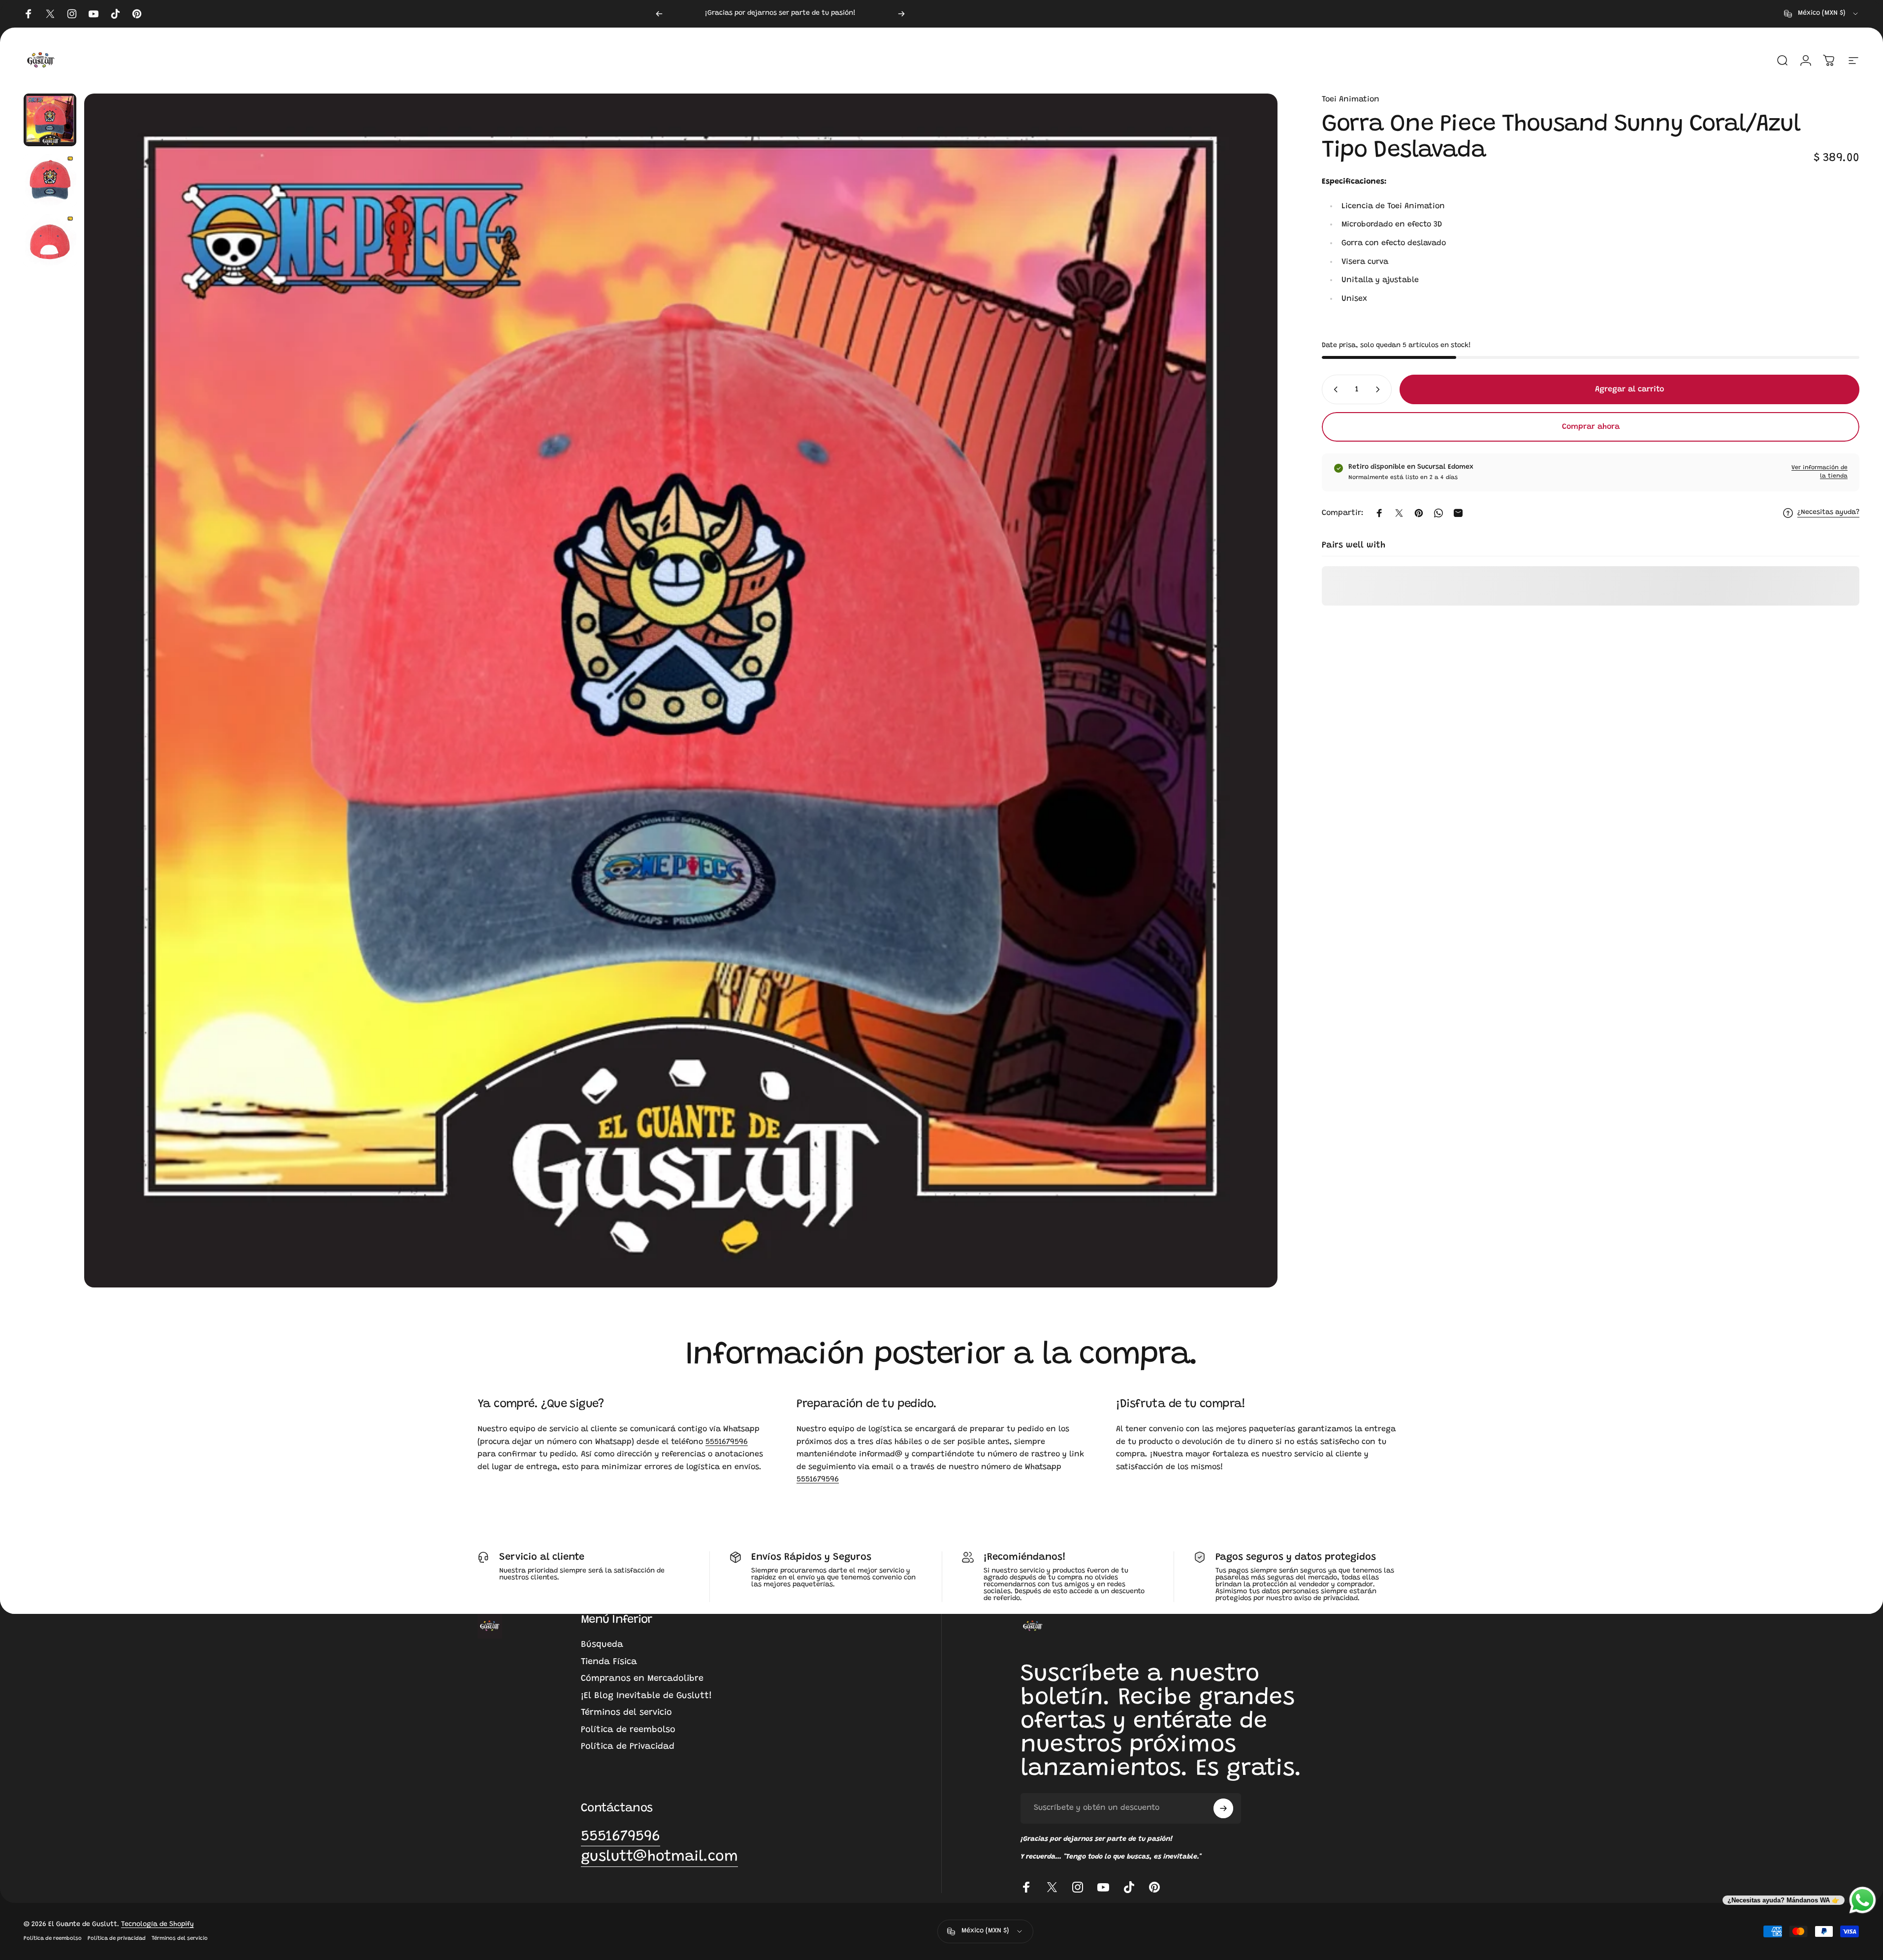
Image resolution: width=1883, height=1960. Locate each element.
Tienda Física (609, 1662)
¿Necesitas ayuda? (1828, 513)
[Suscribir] (1223, 1808)
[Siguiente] (901, 14)
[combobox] (1822, 14)
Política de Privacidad (628, 1747)
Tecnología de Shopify (158, 1925)
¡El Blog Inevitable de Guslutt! (646, 1696)
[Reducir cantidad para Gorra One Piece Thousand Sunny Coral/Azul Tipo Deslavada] (1334, 389)
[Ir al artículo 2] (50, 180)
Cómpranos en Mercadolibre (642, 1679)
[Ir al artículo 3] (50, 241)
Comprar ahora (1591, 427)
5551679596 (727, 1442)
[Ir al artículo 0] (50, 120)
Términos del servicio (626, 1713)
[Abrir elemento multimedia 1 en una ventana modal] (681, 691)
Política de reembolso (628, 1730)
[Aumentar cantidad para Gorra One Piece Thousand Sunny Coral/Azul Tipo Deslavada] (1380, 389)
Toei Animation (1351, 99)
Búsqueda (602, 1645)
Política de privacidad (117, 1939)
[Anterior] (659, 14)
